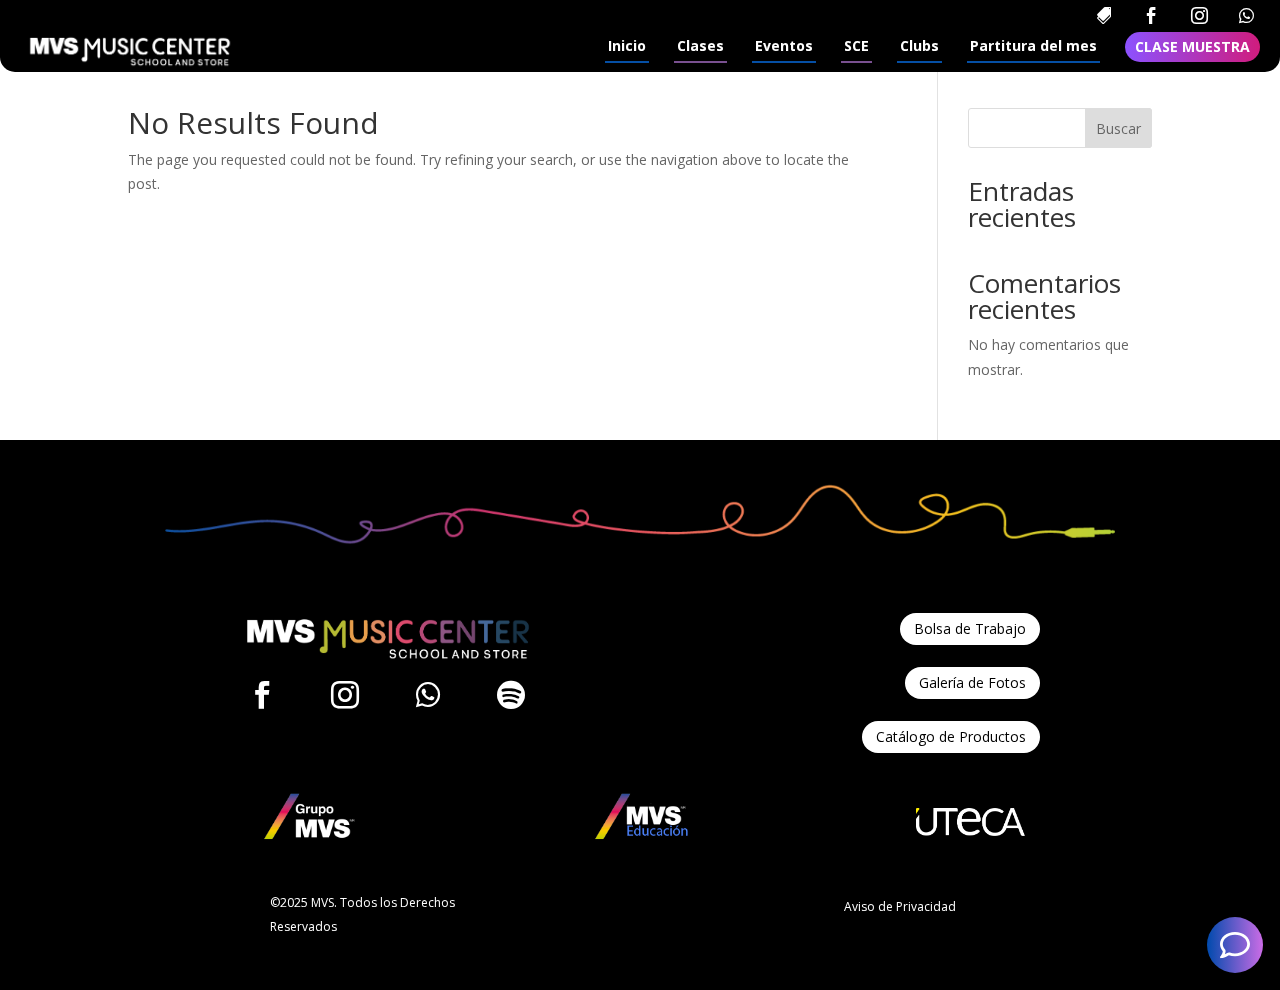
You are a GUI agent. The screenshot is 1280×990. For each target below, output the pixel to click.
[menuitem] (1103, 15)
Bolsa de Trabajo (970, 628)
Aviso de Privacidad (900, 906)
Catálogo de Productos (951, 736)
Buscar (1118, 128)
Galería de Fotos (972, 682)
